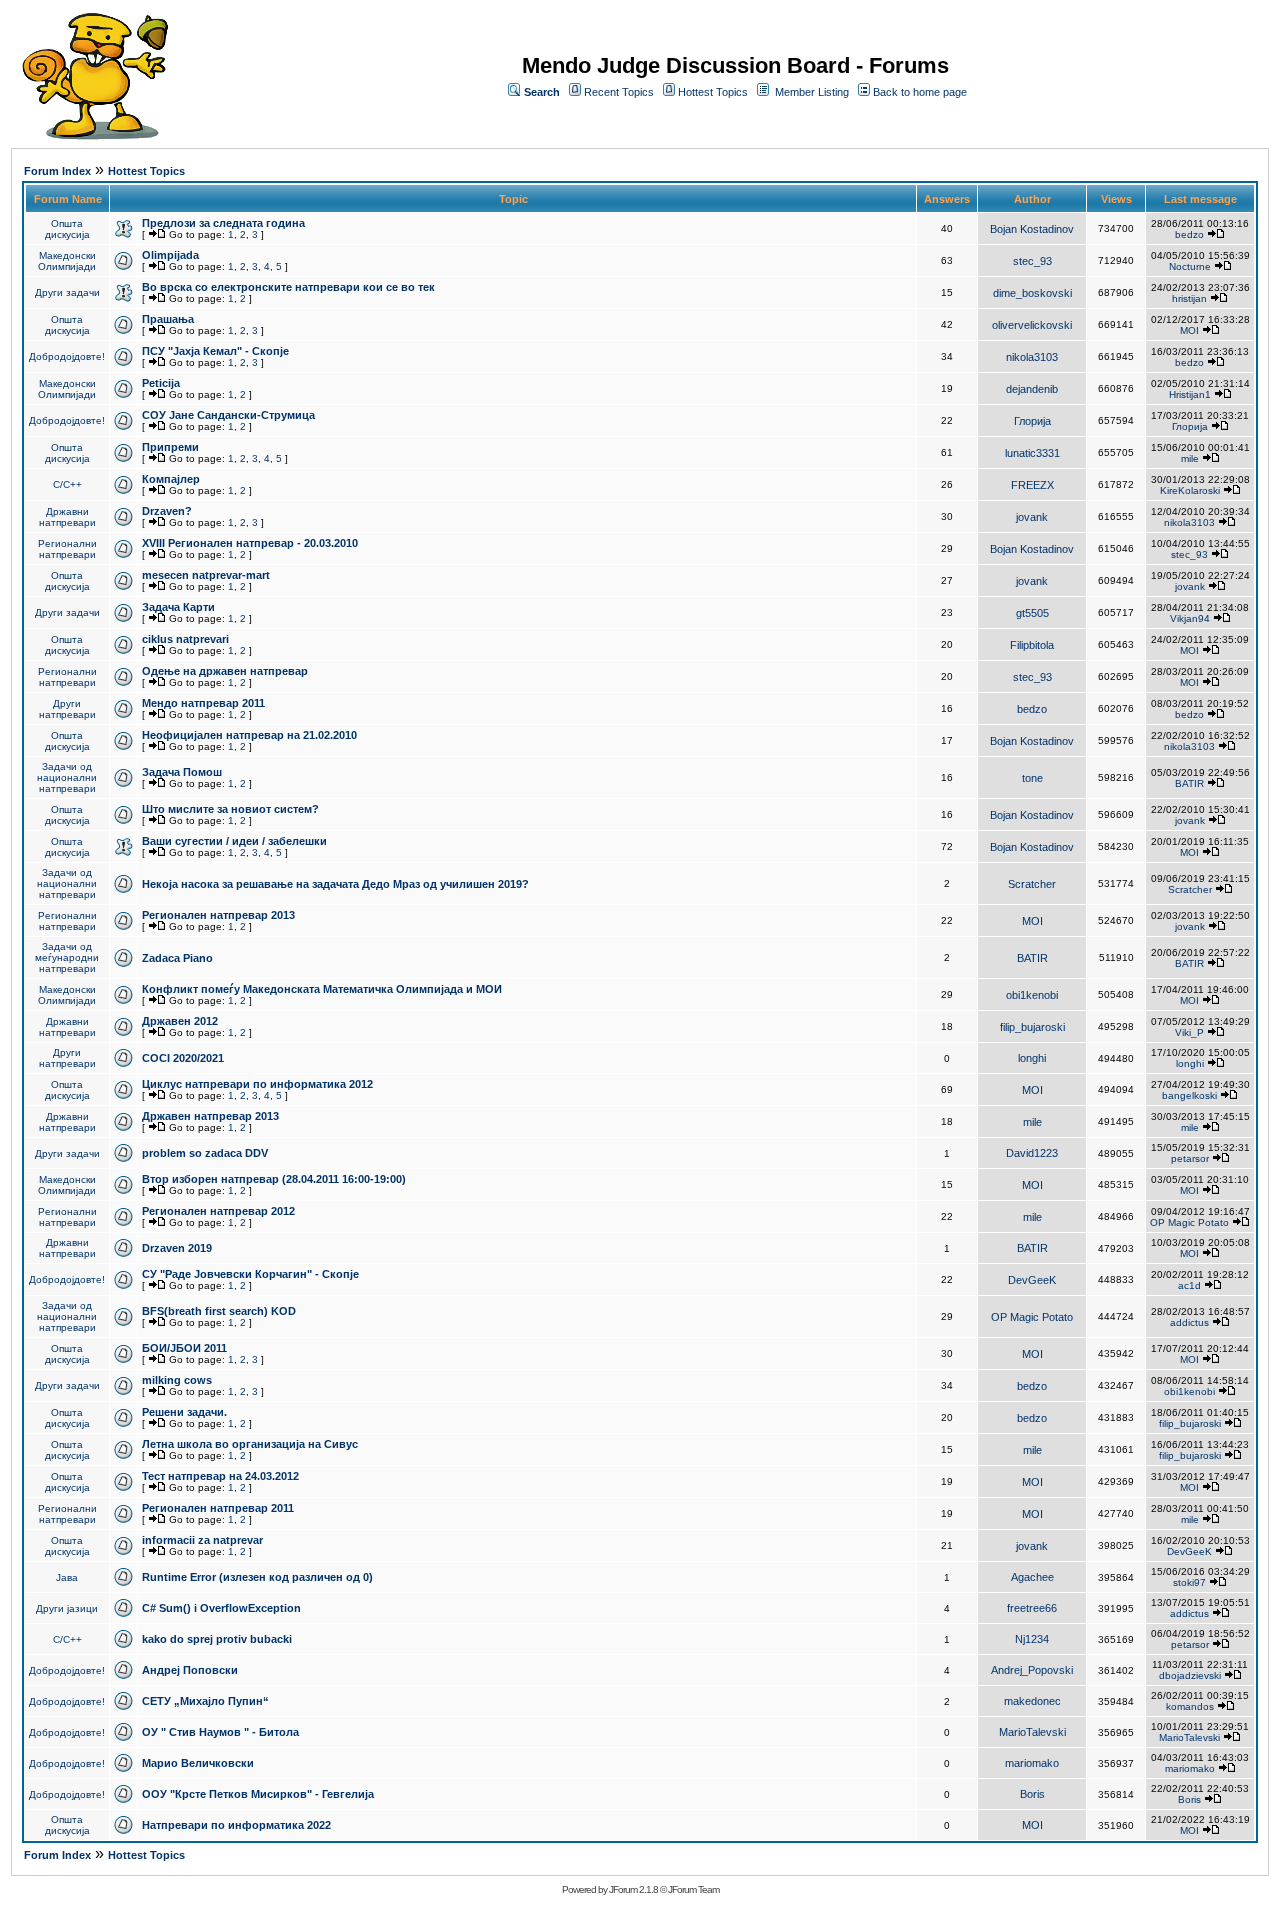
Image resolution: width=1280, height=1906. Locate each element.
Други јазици (67, 1608)
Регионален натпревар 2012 (218, 1211)
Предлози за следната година (223, 223)
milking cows (177, 1380)
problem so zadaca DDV (205, 1153)
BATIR (1189, 783)
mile (1190, 458)
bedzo (1189, 234)
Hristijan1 (1190, 394)
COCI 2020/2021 (183, 1058)
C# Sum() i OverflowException (221, 1608)
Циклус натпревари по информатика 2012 (257, 1084)
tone (1032, 778)
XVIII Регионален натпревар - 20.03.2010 (250, 543)
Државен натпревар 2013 (210, 1116)
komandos (1190, 1706)
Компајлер (171, 479)
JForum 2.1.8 (633, 1889)
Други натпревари (67, 709)
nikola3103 (1032, 357)
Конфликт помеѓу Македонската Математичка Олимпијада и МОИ (322, 989)
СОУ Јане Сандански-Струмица (228, 415)
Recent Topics (619, 92)
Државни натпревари (67, 517)
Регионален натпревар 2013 (218, 915)
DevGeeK (1032, 1280)
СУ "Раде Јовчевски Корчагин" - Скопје (250, 1274)
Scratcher (1032, 884)
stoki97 (1189, 1582)
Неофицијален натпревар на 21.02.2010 (249, 735)
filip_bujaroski (1032, 1027)
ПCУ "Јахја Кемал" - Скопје (215, 351)
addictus (1189, 1322)
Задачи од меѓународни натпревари (67, 957)
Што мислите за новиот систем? (230, 809)
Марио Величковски (198, 1763)
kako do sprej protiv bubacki (217, 1639)
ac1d (1189, 1285)
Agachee (1032, 1577)
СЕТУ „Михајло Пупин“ (205, 1701)
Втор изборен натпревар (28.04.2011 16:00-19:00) (274, 1179)
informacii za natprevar (202, 1540)
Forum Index (57, 171)
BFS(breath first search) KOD (219, 1311)
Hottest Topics (713, 92)
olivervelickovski (1032, 325)
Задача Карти (178, 607)
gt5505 (1032, 613)
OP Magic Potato (1189, 1222)
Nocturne (1190, 266)
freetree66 (1032, 1608)
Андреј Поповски (190, 1670)
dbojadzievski (1190, 1675)
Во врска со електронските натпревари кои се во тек (288, 287)
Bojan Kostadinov (1032, 229)
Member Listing (812, 92)
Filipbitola (1032, 645)
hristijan (1189, 298)
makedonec (1032, 1701)
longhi (1032, 1058)
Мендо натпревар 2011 (203, 703)
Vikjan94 (1190, 618)
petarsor (1190, 1158)
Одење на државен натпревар (225, 671)
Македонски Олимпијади (67, 261)
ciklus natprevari (185, 639)
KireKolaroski (1190, 490)
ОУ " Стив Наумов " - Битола (220, 1732)
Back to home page (920, 92)
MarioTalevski (1032, 1732)
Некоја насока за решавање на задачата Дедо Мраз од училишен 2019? (335, 884)
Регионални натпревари (67, 549)
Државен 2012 (180, 1021)
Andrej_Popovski (1032, 1670)
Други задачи (67, 292)
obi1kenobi (1032, 995)
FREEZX (1032, 485)
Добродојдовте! (67, 356)
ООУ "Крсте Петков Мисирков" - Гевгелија (258, 1794)
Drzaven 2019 (177, 1248)
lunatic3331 (1032, 453)
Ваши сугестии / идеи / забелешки (234, 841)
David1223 (1032, 1153)
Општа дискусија (67, 229)
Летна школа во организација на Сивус (250, 1444)
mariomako (1032, 1763)
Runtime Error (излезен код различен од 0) (257, 1577)
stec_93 (1032, 261)
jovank (1032, 517)
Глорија (1032, 421)
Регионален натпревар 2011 (218, 1508)
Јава (67, 1577)
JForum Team (693, 1889)
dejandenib (1032, 389)
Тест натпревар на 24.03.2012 (220, 1476)
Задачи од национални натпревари (67, 777)
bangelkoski (1189, 1095)
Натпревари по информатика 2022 (236, 1825)
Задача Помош (182, 772)
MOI (1189, 330)
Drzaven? (167, 511)
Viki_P (1189, 1032)
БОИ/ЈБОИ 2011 (184, 1348)
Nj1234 (1032, 1639)
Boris (1032, 1794)
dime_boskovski (1032, 293)
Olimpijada (170, 255)
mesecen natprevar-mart (206, 575)
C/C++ (67, 484)
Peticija (161, 383)
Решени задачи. (184, 1412)
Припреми (170, 447)
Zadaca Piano (177, 958)
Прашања (168, 319)
